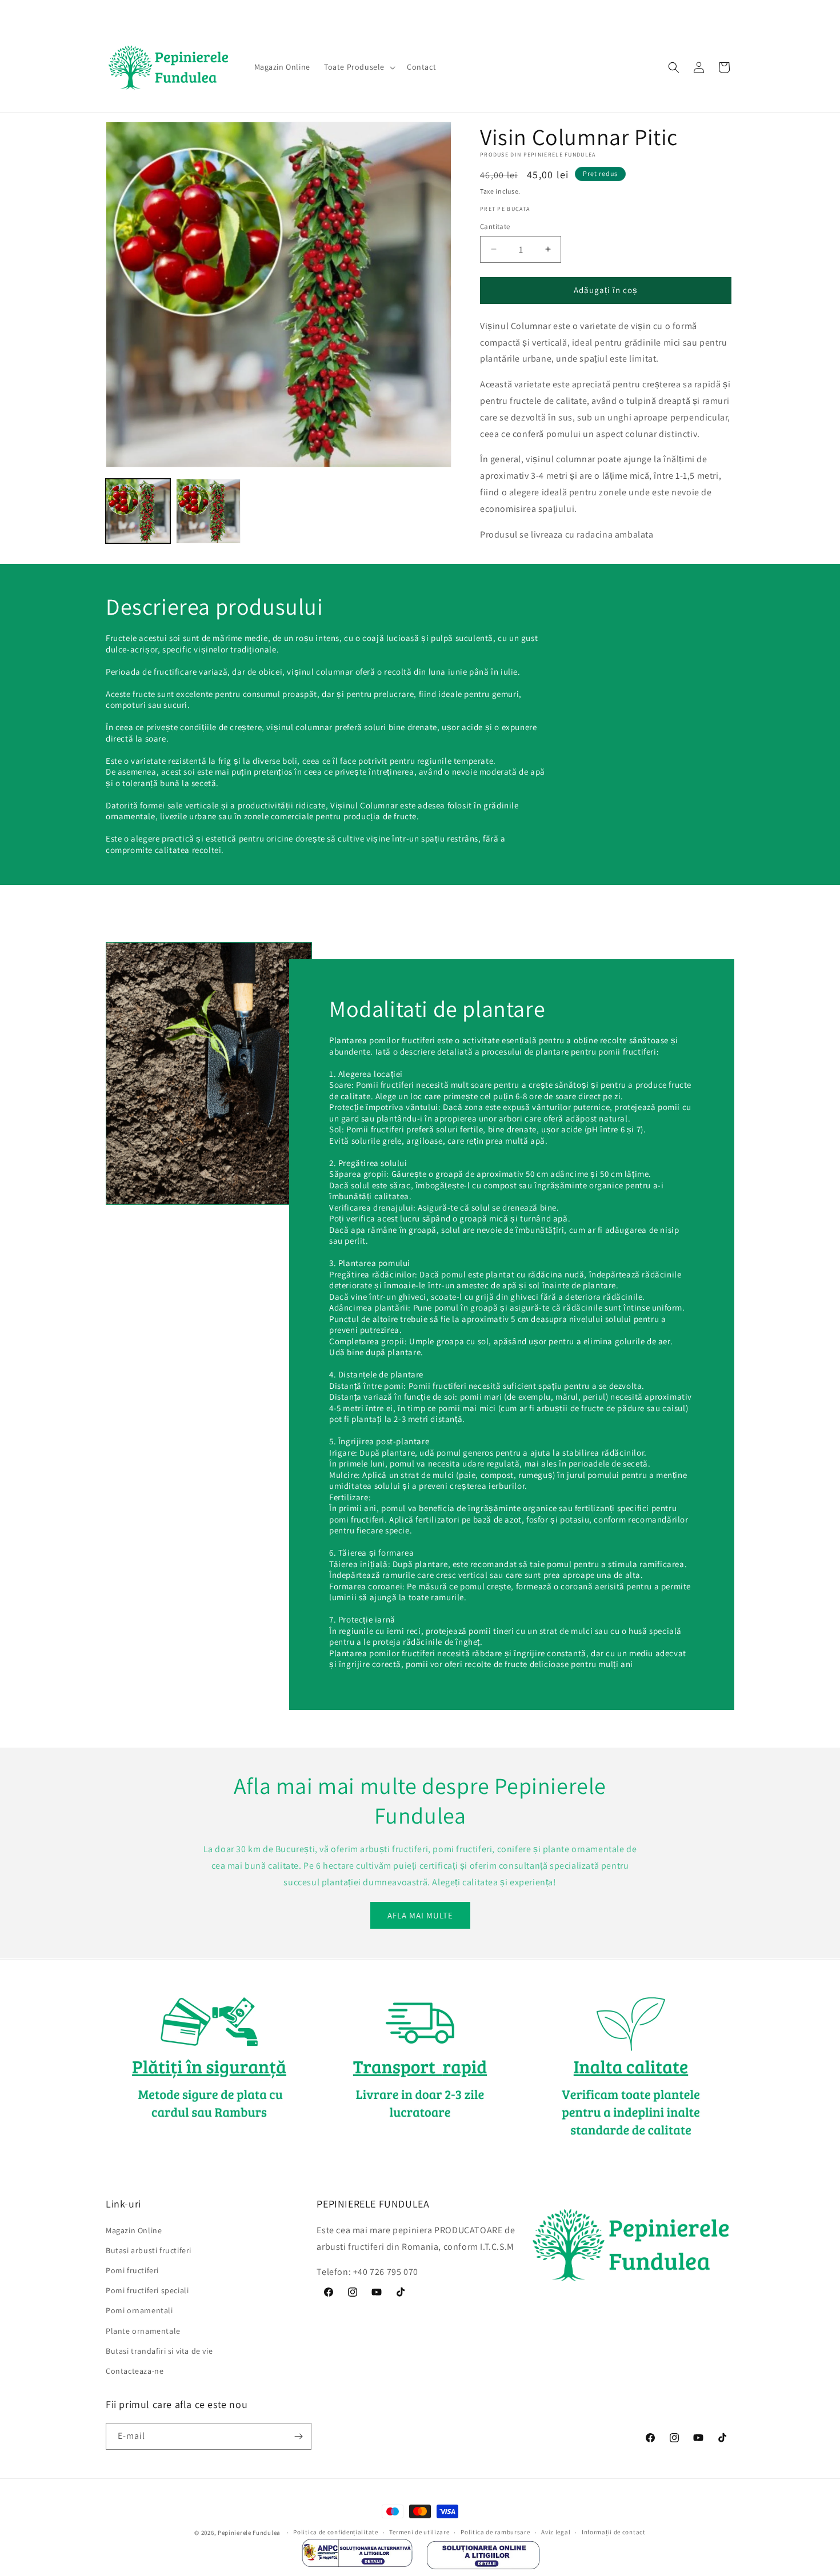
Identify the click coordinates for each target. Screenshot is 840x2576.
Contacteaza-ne (135, 2370)
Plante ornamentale (143, 2330)
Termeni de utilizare (419, 2533)
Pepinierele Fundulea (249, 2533)
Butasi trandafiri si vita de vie (159, 2350)
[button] (359, 67)
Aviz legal (556, 2533)
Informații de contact (614, 2533)
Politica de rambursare (495, 2533)
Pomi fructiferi (132, 2270)
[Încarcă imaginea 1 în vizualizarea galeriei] (138, 511)
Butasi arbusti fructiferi (149, 2250)
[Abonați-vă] (298, 2436)
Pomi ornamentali (139, 2310)
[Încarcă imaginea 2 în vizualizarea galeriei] (208, 511)
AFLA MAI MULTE (420, 1915)
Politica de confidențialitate (335, 2533)
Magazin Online (134, 2230)
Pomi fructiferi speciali (147, 2290)
